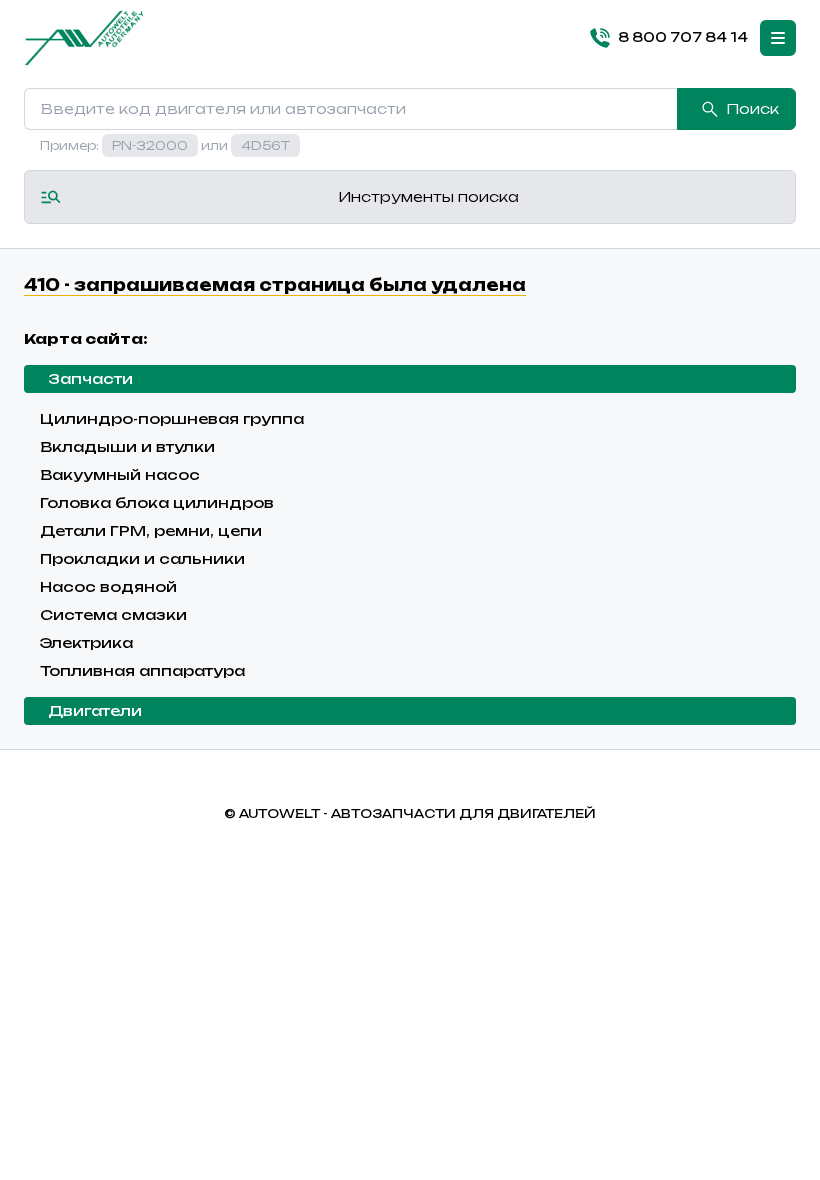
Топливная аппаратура (142, 670)
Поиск (752, 108)
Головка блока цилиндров (157, 502)
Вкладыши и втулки (127, 446)
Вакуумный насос (120, 474)
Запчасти (90, 378)
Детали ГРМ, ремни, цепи (151, 530)
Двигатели (95, 710)
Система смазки (113, 614)
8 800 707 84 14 (683, 37)
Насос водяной (108, 586)
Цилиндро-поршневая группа (172, 418)
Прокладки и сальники (142, 558)
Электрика (86, 642)
